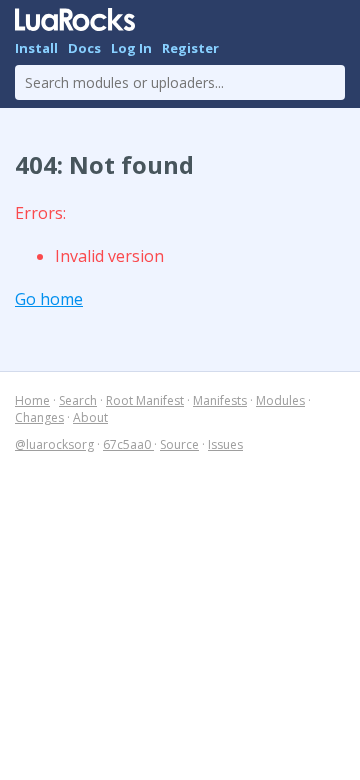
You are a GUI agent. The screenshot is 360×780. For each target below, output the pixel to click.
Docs (84, 48)
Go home (49, 299)
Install (36, 48)
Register (190, 48)
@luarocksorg (54, 444)
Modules (280, 400)
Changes (39, 417)
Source (179, 444)
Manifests (220, 400)
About (90, 417)
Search (78, 400)
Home (32, 400)
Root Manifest (145, 400)
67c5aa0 (128, 444)
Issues (225, 444)
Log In (131, 48)
